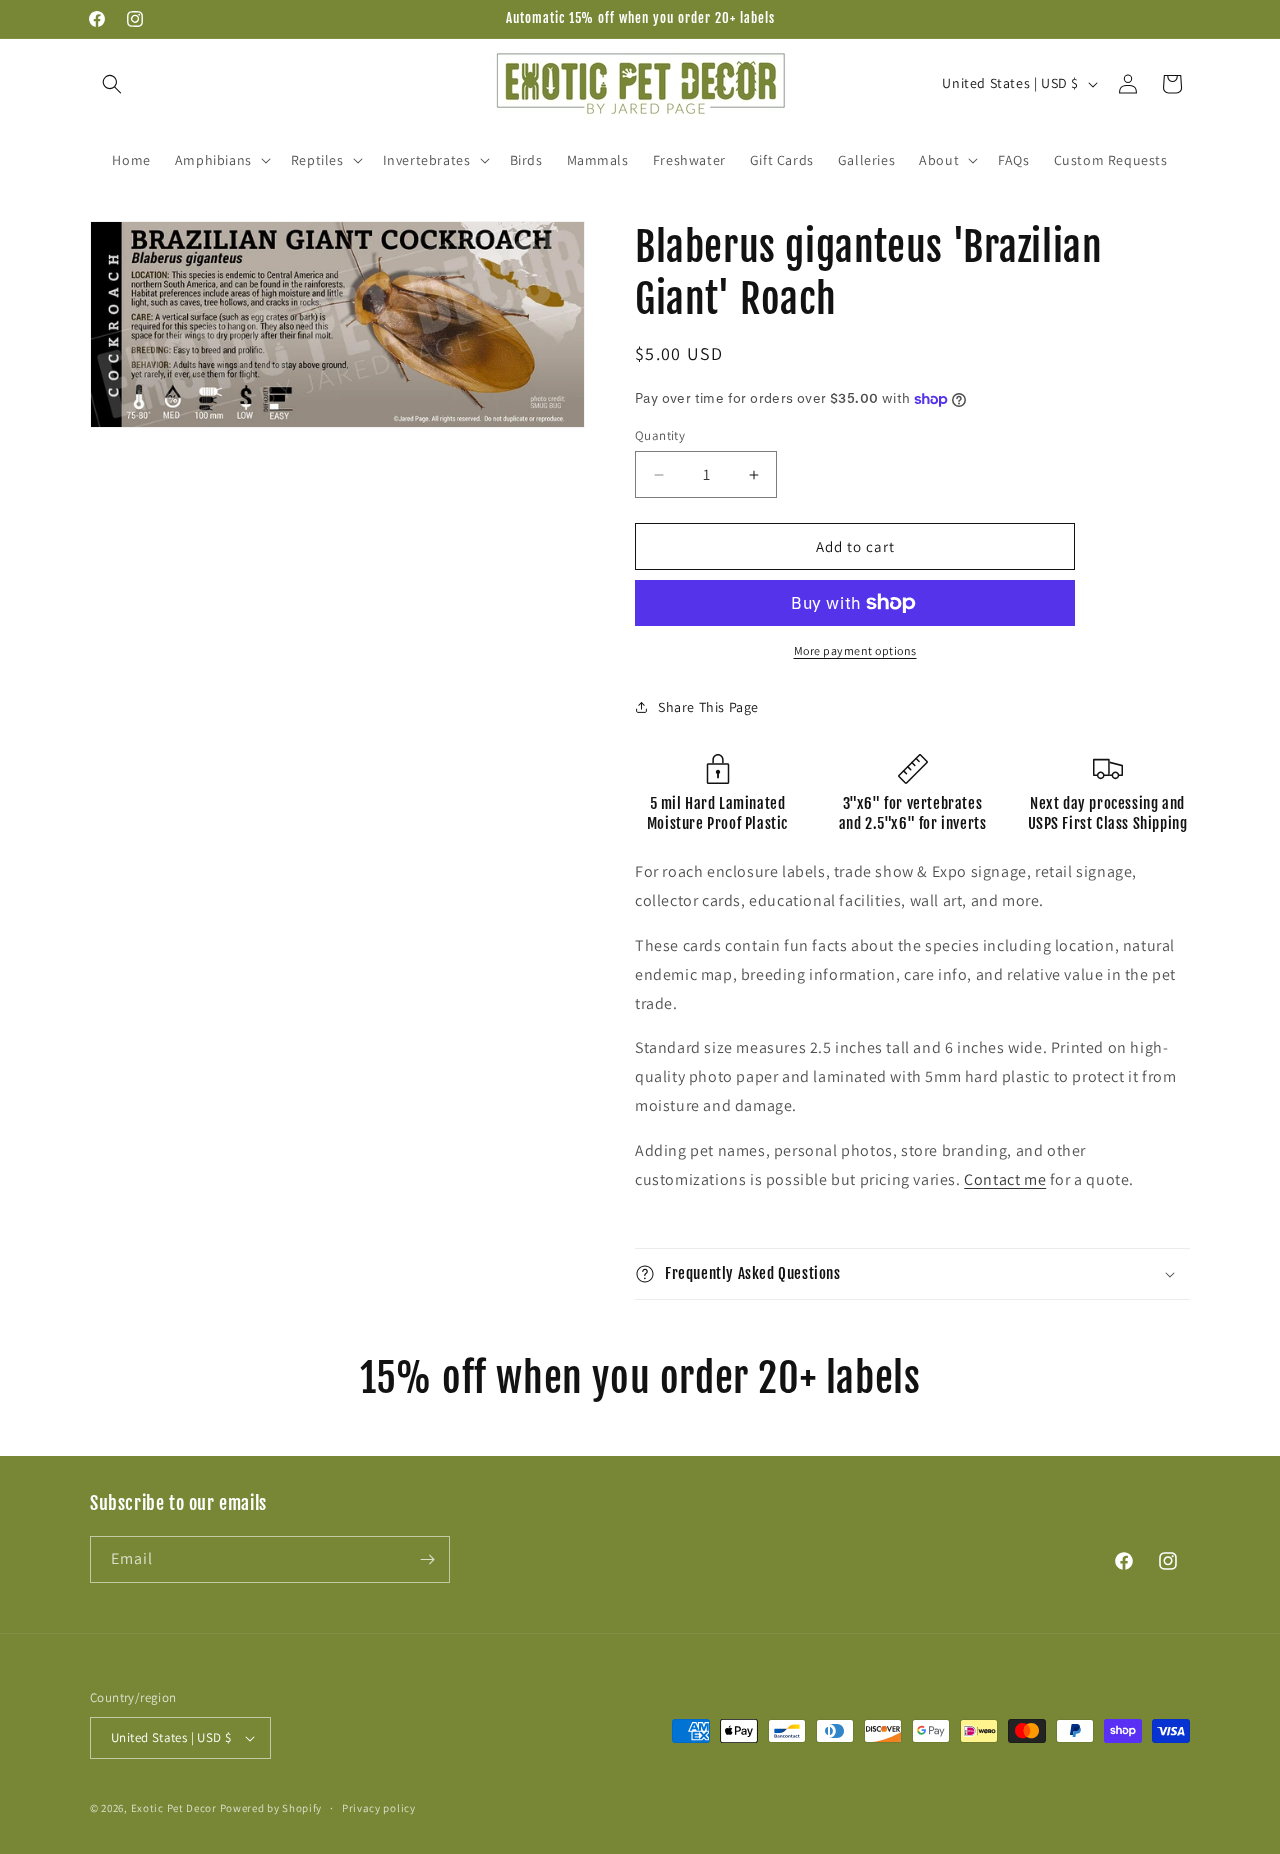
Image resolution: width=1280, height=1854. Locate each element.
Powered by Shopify (271, 1808)
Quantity (660, 435)
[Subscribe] (427, 1559)
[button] (112, 84)
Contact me (1005, 1179)
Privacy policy (379, 1808)
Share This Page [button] (708, 707)
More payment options (855, 650)
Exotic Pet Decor (174, 1808)
